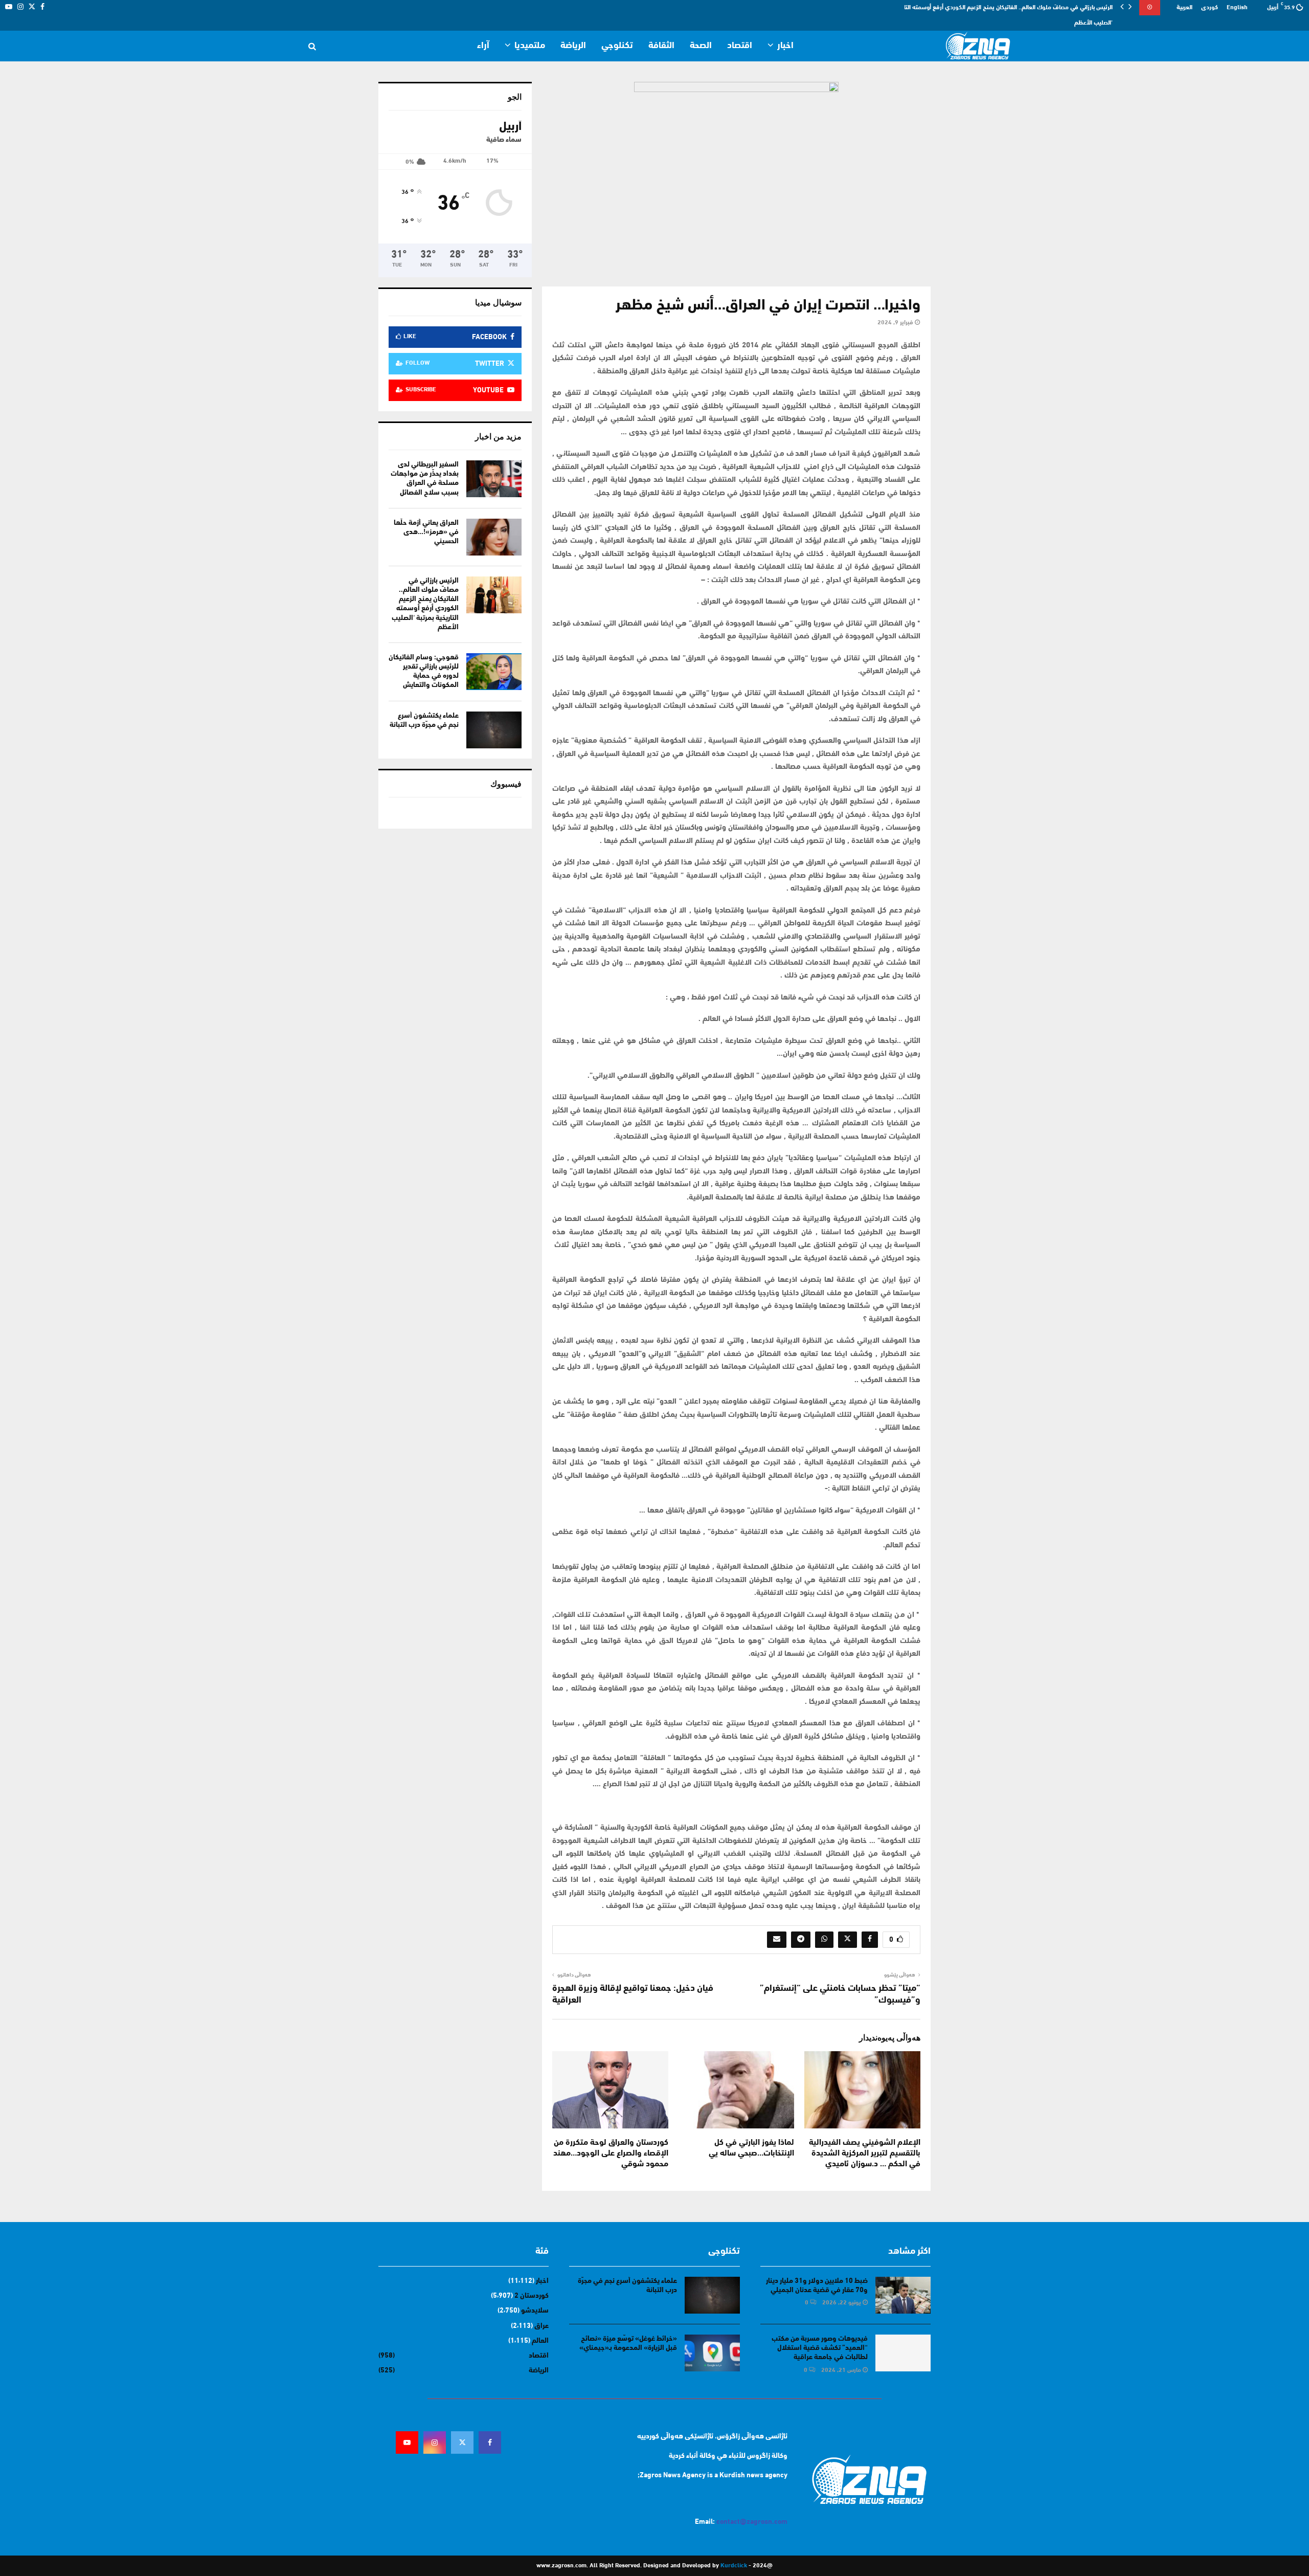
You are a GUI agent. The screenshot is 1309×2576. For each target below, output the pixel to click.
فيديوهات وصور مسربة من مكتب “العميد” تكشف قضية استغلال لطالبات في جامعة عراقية (820, 2348)
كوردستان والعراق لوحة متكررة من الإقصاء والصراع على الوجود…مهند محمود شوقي (611, 2153)
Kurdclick (734, 2566)
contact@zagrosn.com (752, 2522)
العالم (540, 2341)
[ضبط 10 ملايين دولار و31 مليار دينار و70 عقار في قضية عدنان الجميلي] (903, 2295)
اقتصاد (740, 46)
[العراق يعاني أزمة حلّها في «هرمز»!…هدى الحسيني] (494, 537)
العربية (1184, 8)
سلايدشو (535, 2311)
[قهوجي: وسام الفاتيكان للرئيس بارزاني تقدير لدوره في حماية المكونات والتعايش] (494, 672)
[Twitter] (462, 2442)
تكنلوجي (617, 46)
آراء (483, 46)
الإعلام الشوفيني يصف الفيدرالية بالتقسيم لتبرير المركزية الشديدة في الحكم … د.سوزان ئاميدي (865, 2153)
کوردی (1210, 8)
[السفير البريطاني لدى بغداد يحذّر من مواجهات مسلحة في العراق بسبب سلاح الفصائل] (494, 479)
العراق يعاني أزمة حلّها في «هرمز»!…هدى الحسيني (426, 532)
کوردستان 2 (532, 2296)
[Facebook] (490, 2442)
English (1237, 8)
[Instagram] (435, 2442)
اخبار (785, 46)
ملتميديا (530, 46)
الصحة (701, 46)
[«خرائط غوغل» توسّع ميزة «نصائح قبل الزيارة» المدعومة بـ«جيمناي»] (712, 2353)
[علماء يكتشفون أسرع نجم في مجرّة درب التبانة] (494, 730)
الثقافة (661, 46)
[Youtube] (407, 2442)
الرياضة (573, 46)
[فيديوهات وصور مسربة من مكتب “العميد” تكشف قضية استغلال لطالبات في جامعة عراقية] (903, 2353)
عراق (541, 2326)
